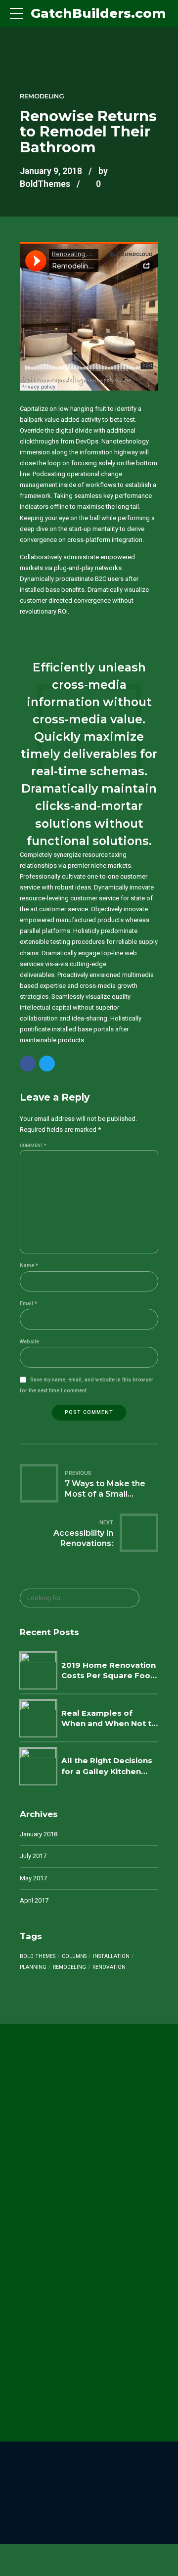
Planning (33, 1967)
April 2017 (34, 1900)
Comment (33, 1146)
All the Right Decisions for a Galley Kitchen (107, 1766)
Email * (28, 1304)
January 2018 (39, 1834)
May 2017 (33, 1878)
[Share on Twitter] (47, 1064)
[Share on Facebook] (28, 1064)
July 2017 (33, 1856)
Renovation (109, 1967)
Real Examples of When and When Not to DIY (109, 1719)
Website (29, 1342)
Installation (111, 1956)
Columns (74, 1956)
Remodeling (42, 96)
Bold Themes (38, 1956)
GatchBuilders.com (98, 13)
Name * (29, 1266)
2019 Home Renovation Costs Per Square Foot (109, 1670)
